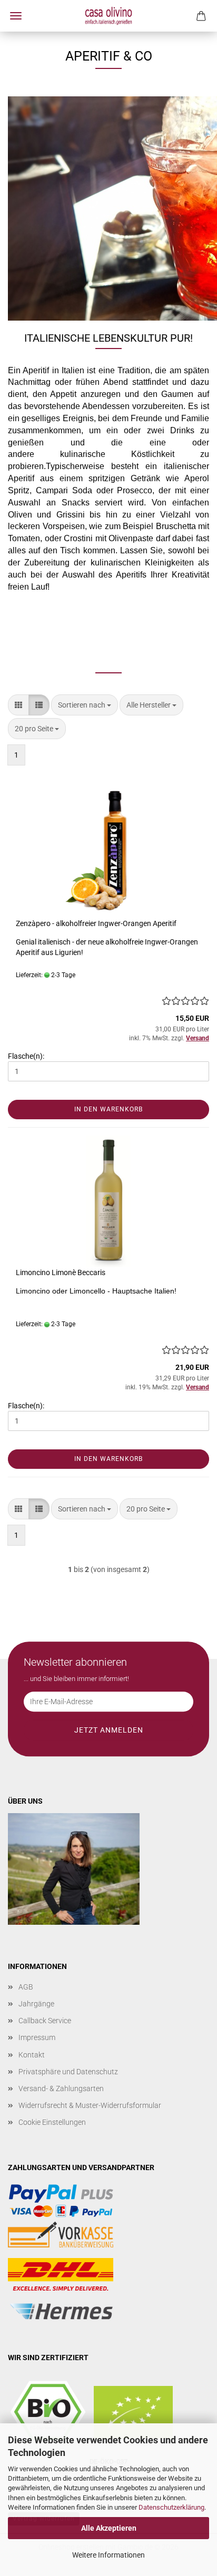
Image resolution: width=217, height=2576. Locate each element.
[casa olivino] (108, 16)
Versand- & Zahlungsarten (61, 2088)
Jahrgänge (36, 2004)
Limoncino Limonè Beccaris (61, 1272)
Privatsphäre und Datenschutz (68, 2072)
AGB (26, 1987)
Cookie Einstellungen (52, 2122)
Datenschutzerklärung (171, 2507)
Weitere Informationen (108, 2555)
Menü (16, 16)
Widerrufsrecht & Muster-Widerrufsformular (90, 2105)
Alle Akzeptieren (109, 2528)
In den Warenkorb (108, 1109)
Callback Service (45, 2021)
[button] (18, 705)
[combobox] (85, 705)
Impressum (37, 2037)
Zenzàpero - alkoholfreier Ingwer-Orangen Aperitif (96, 923)
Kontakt (32, 2055)
